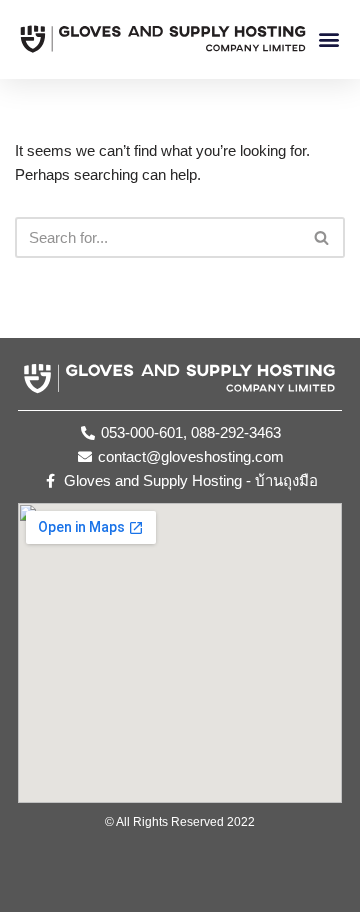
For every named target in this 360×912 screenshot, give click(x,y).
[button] (328, 39)
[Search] (322, 237)
